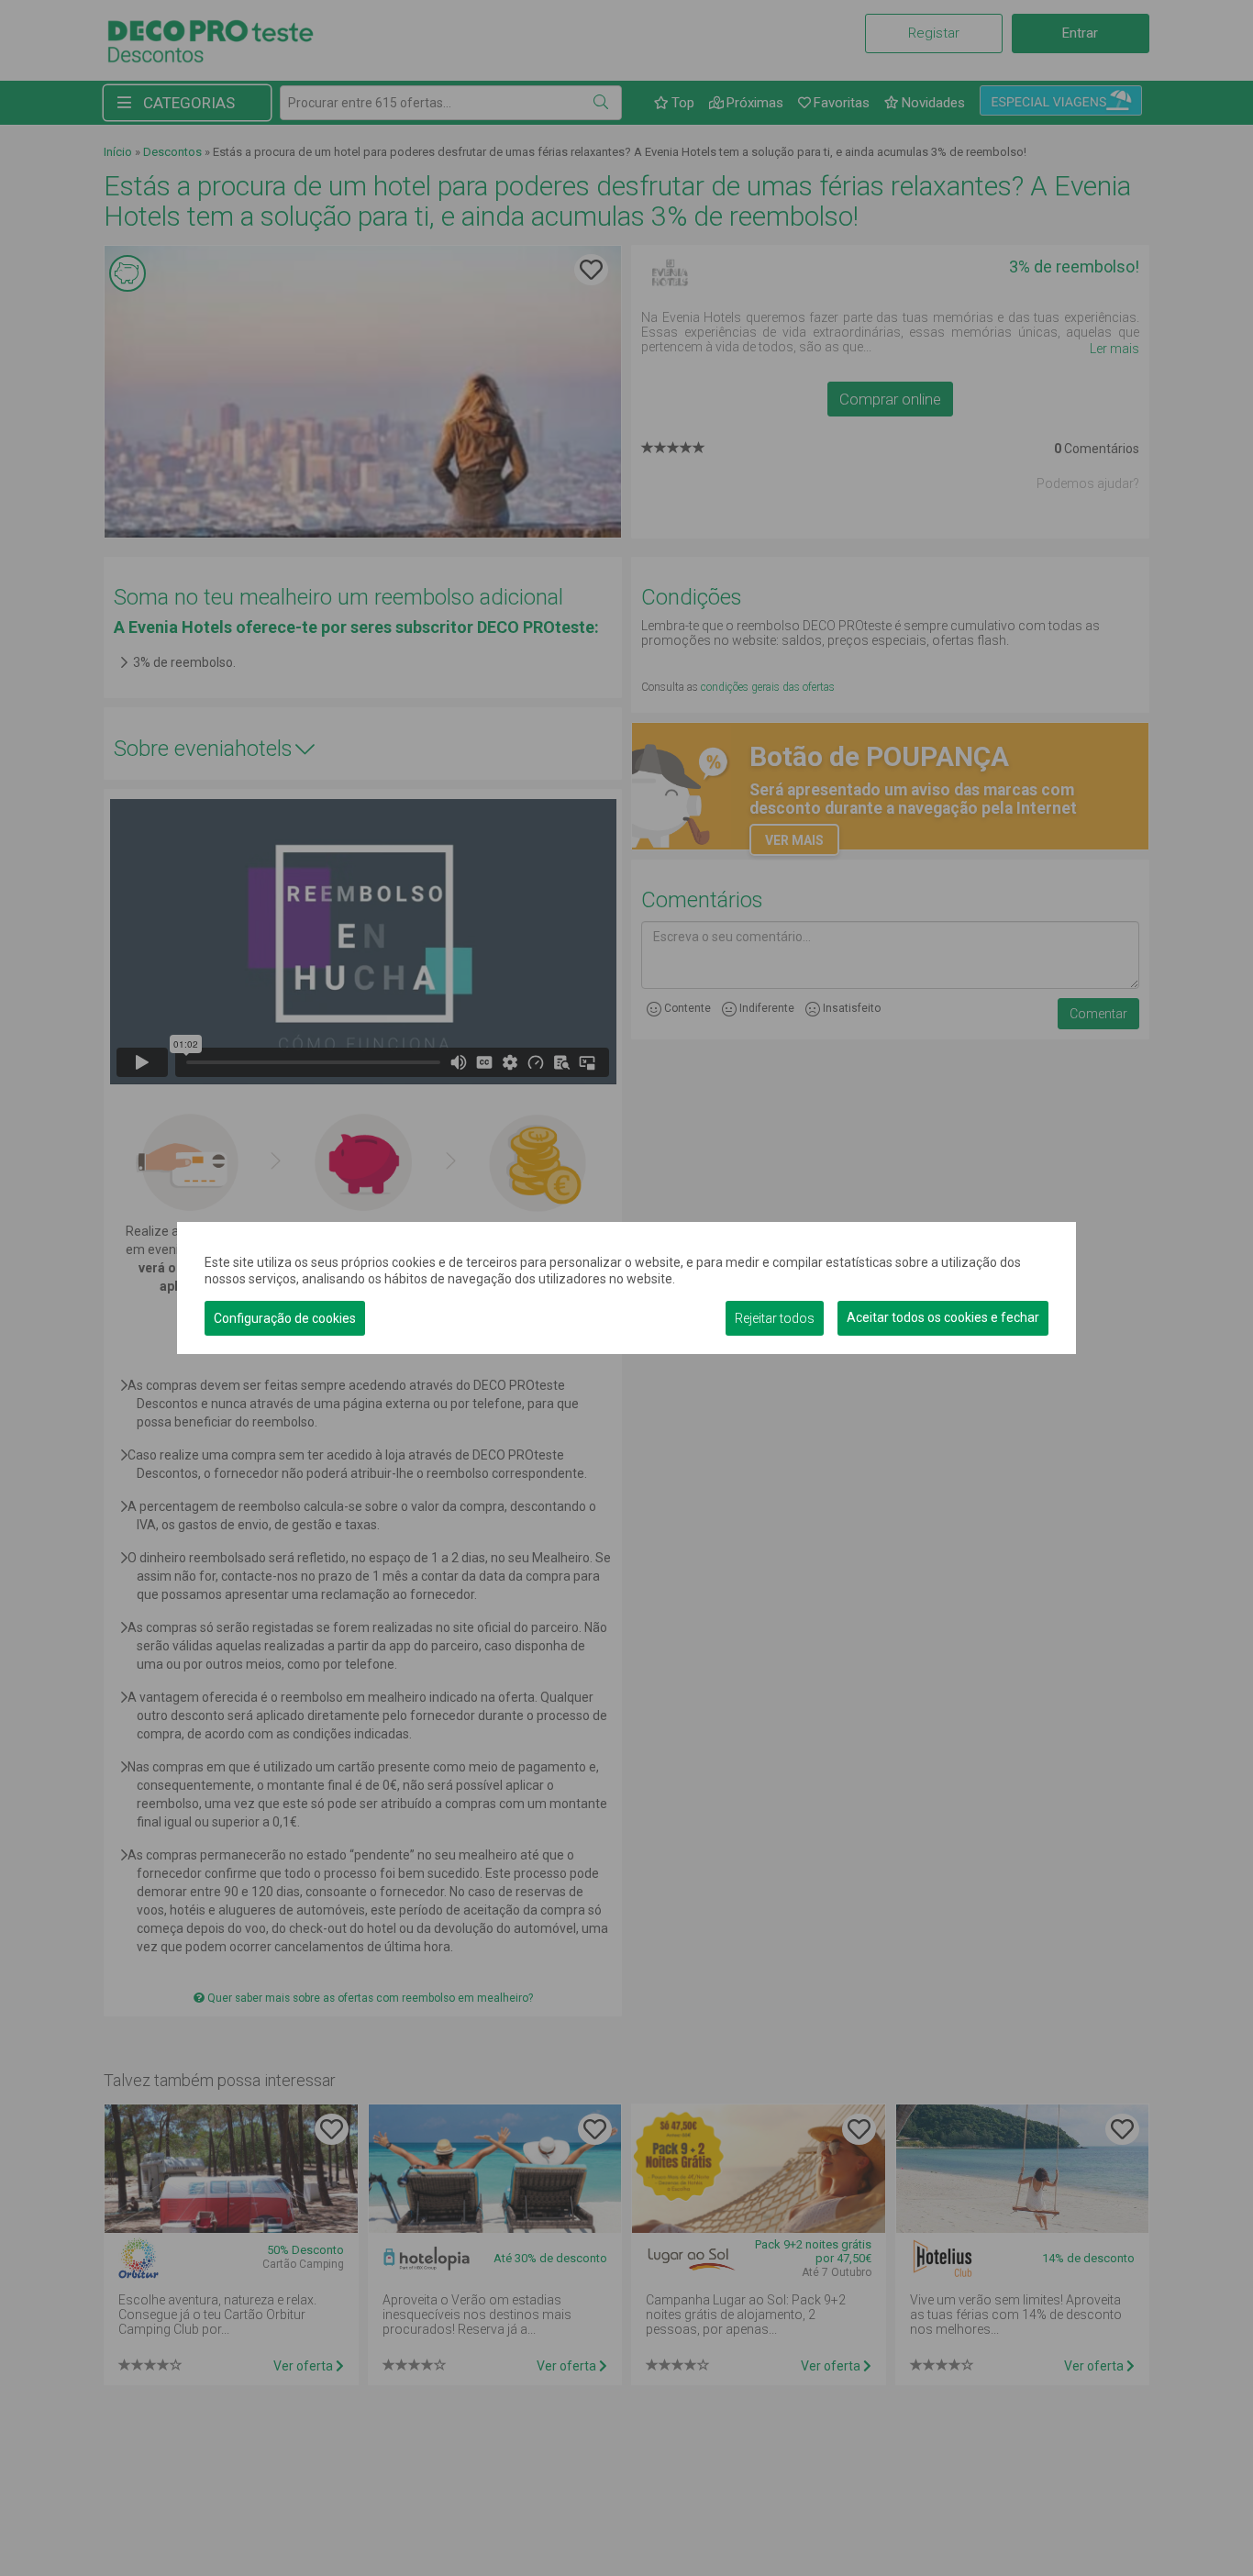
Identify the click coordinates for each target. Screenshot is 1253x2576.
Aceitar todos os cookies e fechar (943, 1317)
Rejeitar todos (775, 1318)
